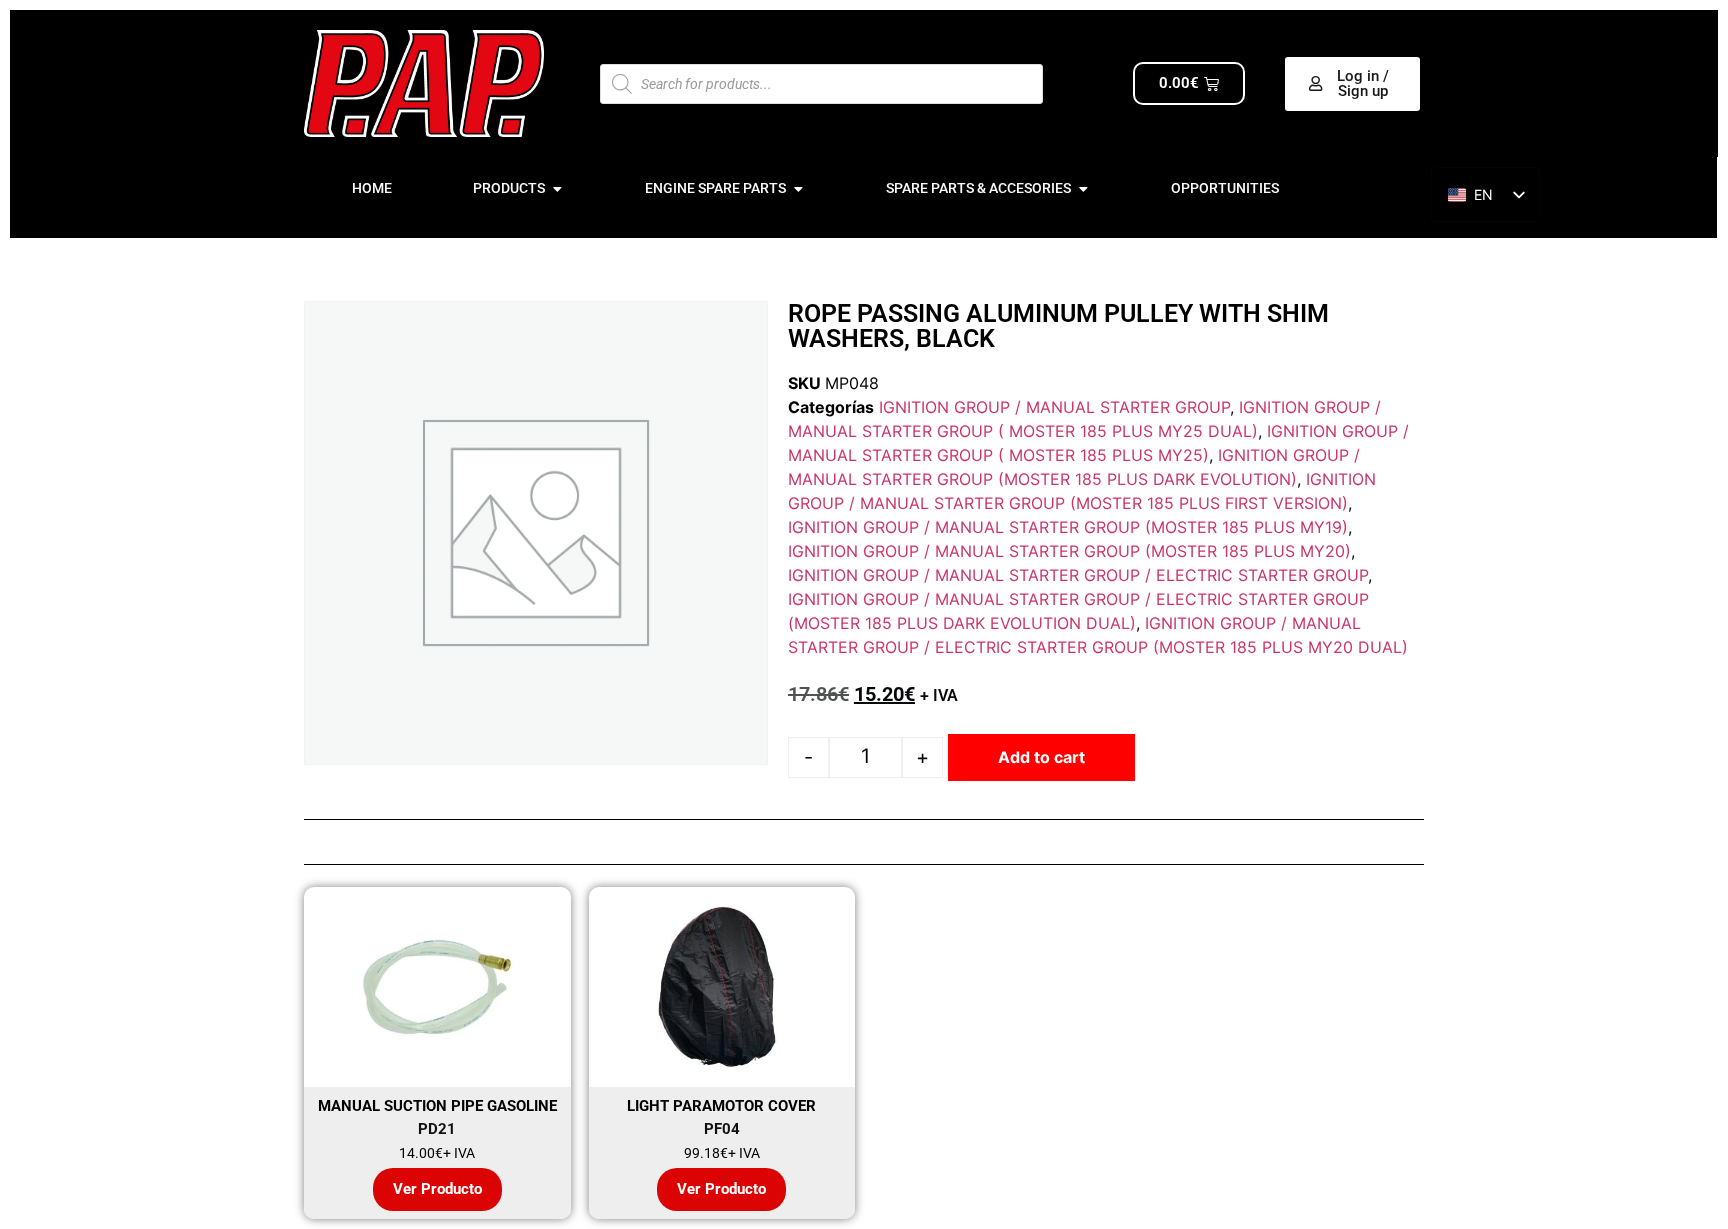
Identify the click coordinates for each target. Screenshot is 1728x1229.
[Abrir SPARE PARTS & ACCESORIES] (1083, 188)
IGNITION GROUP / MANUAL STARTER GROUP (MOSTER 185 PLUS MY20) (1069, 551)
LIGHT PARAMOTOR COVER (721, 1106)
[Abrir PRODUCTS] (557, 188)
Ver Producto (437, 1189)
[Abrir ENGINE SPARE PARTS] (798, 188)
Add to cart (1041, 757)
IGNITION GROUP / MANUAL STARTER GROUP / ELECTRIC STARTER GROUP (1078, 575)
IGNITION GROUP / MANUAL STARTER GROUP (1054, 407)
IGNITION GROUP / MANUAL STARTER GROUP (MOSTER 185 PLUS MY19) (1068, 527)
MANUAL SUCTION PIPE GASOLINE (437, 1106)
